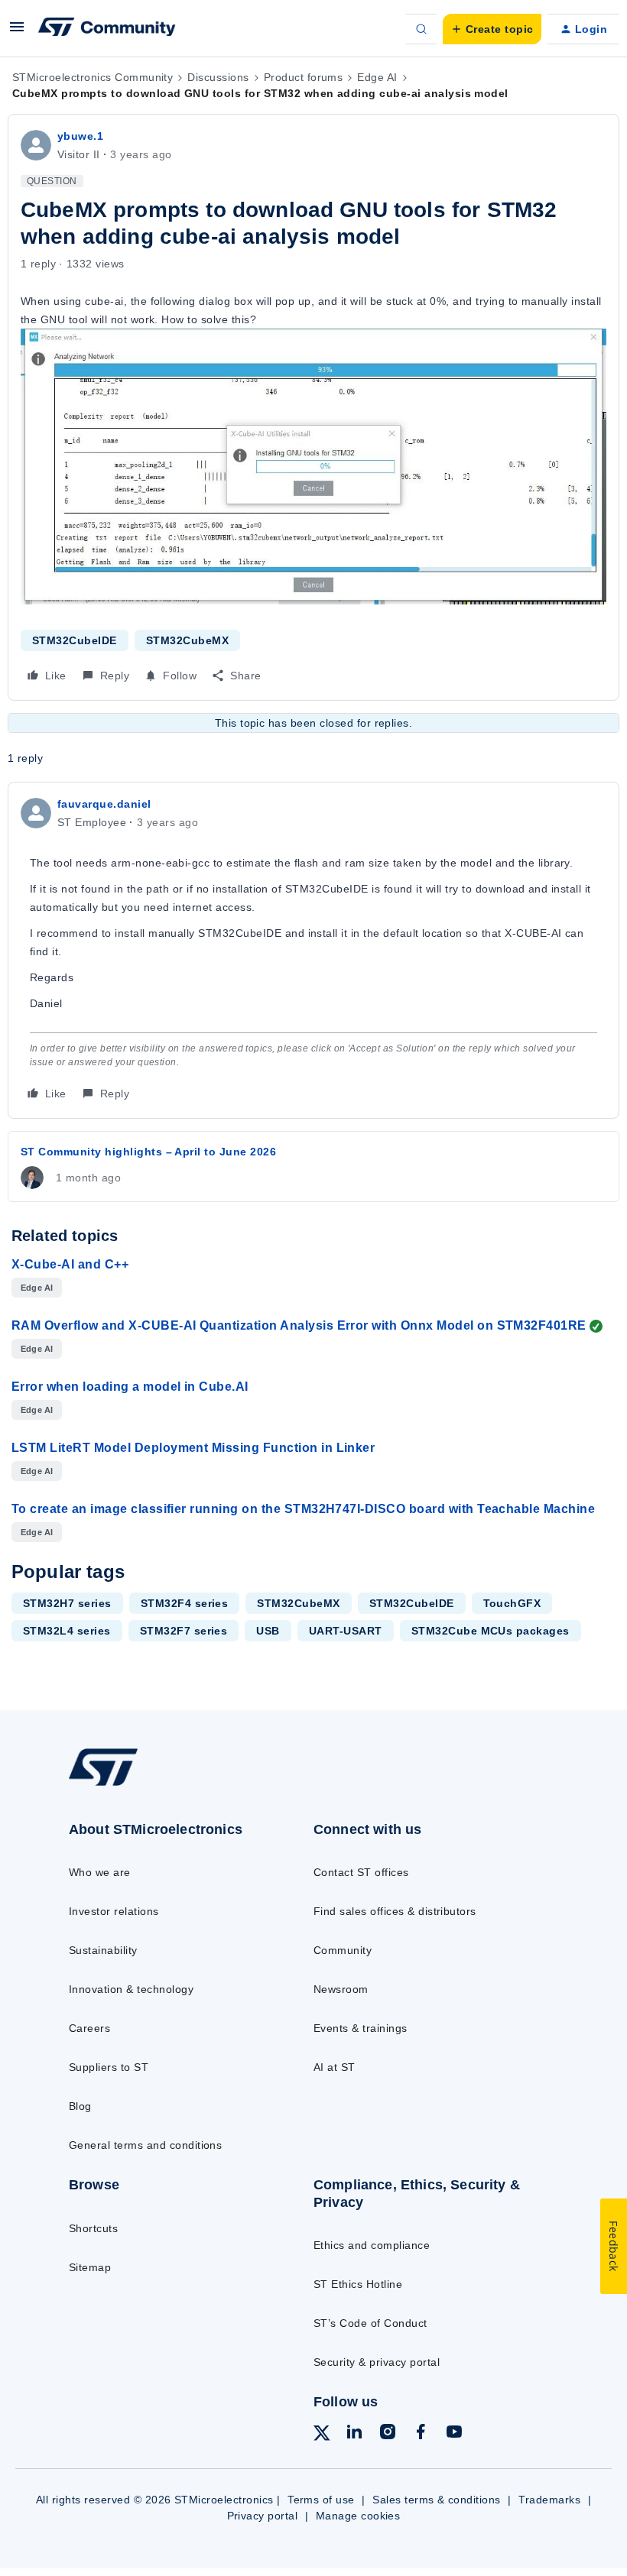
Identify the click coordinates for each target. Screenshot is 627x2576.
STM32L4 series (67, 1631)
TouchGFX (512, 1603)
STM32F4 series (185, 1603)
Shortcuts (93, 2228)
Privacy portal (263, 2516)
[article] (313, 950)
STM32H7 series (67, 1603)
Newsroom (341, 1989)
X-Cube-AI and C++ (70, 1264)
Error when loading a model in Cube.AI (130, 1387)
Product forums (304, 77)
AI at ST (335, 2067)
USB (268, 1631)
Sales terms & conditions (437, 2500)
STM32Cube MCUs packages (491, 1631)
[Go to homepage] (119, 1784)
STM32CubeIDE (75, 640)
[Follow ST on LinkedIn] (354, 2434)
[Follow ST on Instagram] (388, 2434)
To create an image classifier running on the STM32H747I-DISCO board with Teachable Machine (303, 1509)
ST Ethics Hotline (358, 2284)
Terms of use (321, 2500)
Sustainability (103, 1950)
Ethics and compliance (372, 2245)
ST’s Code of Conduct (370, 2323)
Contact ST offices (361, 1872)
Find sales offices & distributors (395, 1911)
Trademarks (549, 2500)
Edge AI (377, 77)
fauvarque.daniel (104, 804)
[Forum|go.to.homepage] (107, 29)
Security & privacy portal (377, 2362)
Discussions (218, 77)
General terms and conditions (145, 2145)
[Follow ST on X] (322, 2435)
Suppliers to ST (109, 2067)
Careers (89, 2028)
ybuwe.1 (80, 136)
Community (343, 1950)
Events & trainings (361, 2028)
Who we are (100, 1872)
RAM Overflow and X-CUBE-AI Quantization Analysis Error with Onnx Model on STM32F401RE (299, 1325)
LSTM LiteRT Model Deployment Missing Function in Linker (193, 1448)
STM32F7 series (184, 1631)
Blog (80, 2106)
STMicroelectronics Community (93, 77)
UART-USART (346, 1631)
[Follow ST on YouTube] (454, 2434)
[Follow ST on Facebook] (421, 2434)
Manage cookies (358, 2516)
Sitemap (90, 2267)
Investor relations (114, 1911)
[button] (17, 32)
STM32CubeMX (187, 640)
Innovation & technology (131, 1989)
